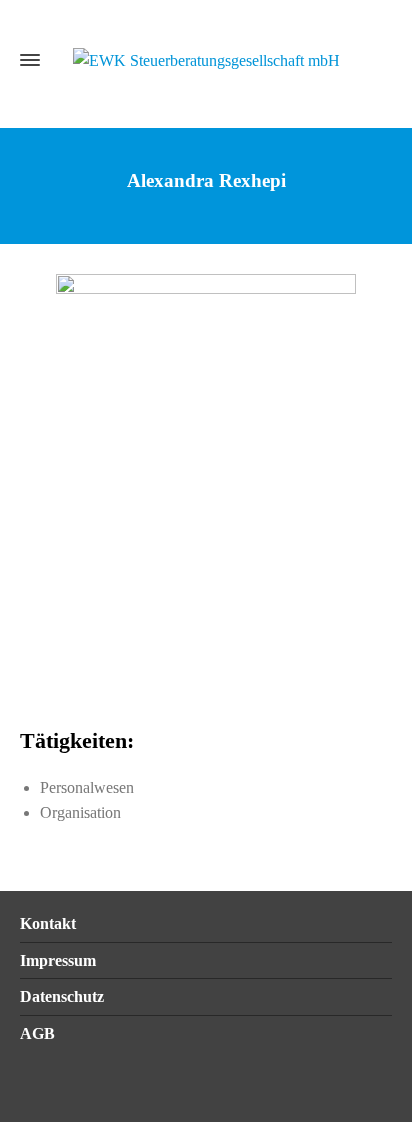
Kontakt (48, 923)
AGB (37, 1033)
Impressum (58, 960)
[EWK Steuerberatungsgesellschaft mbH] (206, 59)
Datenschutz (62, 996)
